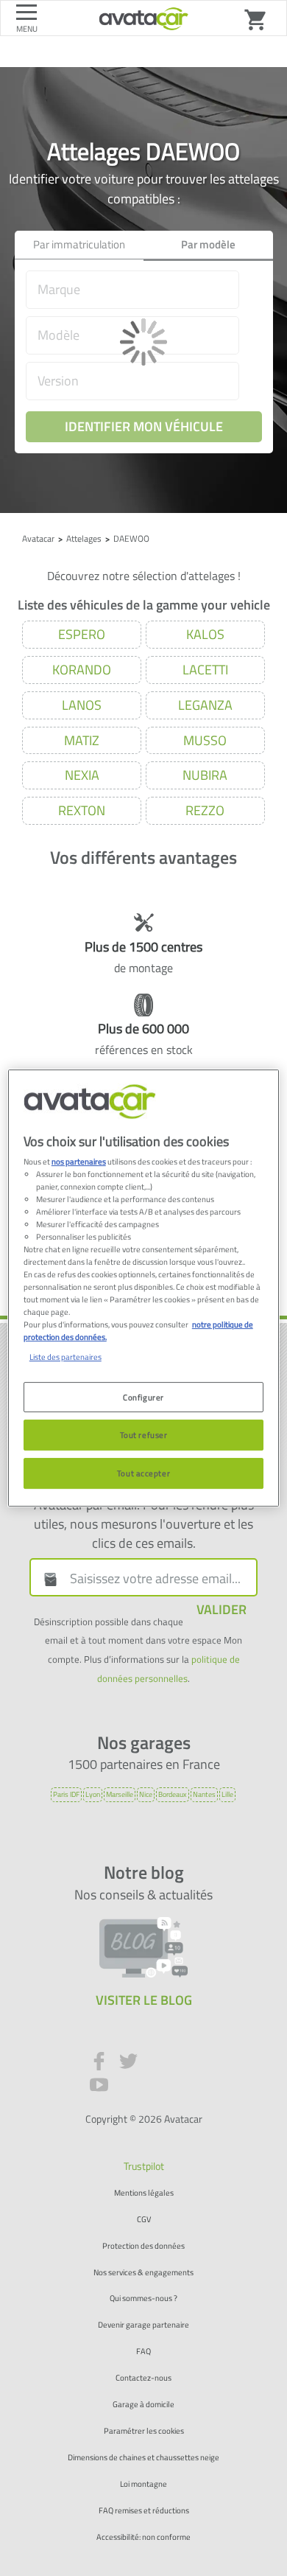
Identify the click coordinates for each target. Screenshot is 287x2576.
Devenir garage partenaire (143, 2325)
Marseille (120, 1794)
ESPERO (82, 634)
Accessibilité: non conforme (143, 2537)
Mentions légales (144, 2193)
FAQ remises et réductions (144, 2511)
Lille (227, 1794)
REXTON (82, 810)
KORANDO (82, 670)
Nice (146, 1794)
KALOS (205, 634)
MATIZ (82, 740)
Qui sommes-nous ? (143, 2298)
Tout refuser (144, 1435)
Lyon (93, 1794)
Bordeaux (173, 1794)
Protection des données (143, 2246)
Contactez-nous (143, 2378)
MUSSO (205, 740)
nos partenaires (79, 1161)
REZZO (205, 810)
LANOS (82, 705)
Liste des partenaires (65, 1357)
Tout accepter (143, 1473)
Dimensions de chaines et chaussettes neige (143, 2458)
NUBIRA (205, 775)
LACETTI (205, 670)
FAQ (143, 2352)
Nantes (204, 1794)
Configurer (143, 1397)
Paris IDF (66, 1794)
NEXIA (82, 775)
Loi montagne (143, 2484)
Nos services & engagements (143, 2273)
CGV (144, 2220)
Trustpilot (144, 2166)
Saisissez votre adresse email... (155, 1579)
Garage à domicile (143, 2405)
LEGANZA (205, 705)
